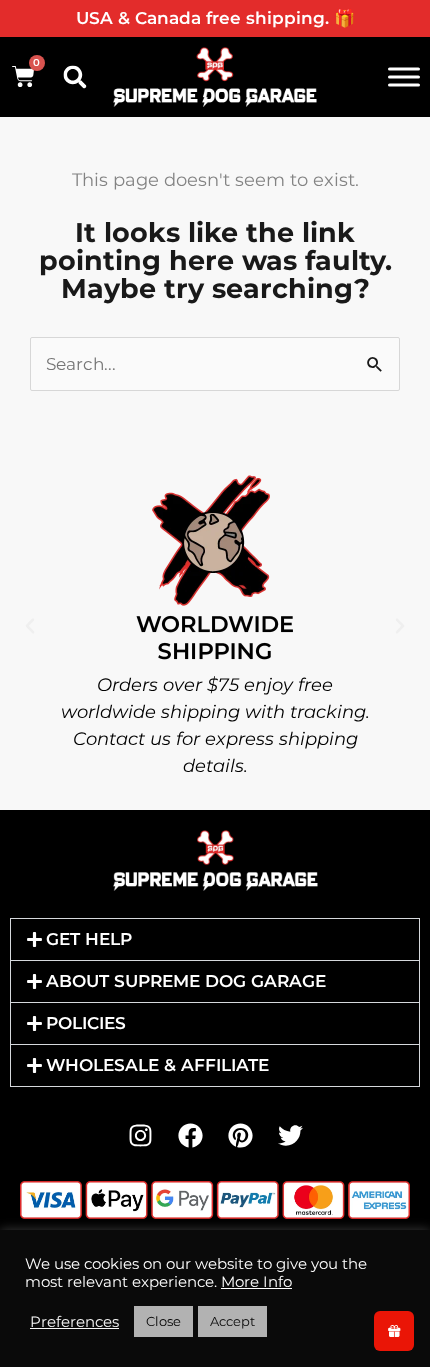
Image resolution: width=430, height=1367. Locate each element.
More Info (256, 1282)
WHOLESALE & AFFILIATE (157, 1065)
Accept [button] (232, 1321)
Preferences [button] (74, 1322)
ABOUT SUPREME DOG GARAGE (186, 981)
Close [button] (163, 1321)
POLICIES (86, 1023)
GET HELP (89, 939)
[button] (75, 77)
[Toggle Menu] (404, 76)
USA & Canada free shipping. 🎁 (215, 18)
